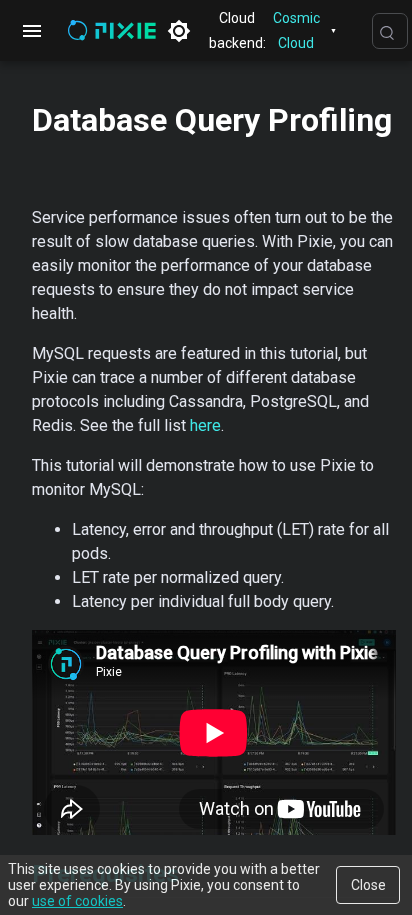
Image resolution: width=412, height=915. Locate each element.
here (205, 425)
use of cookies (77, 901)
